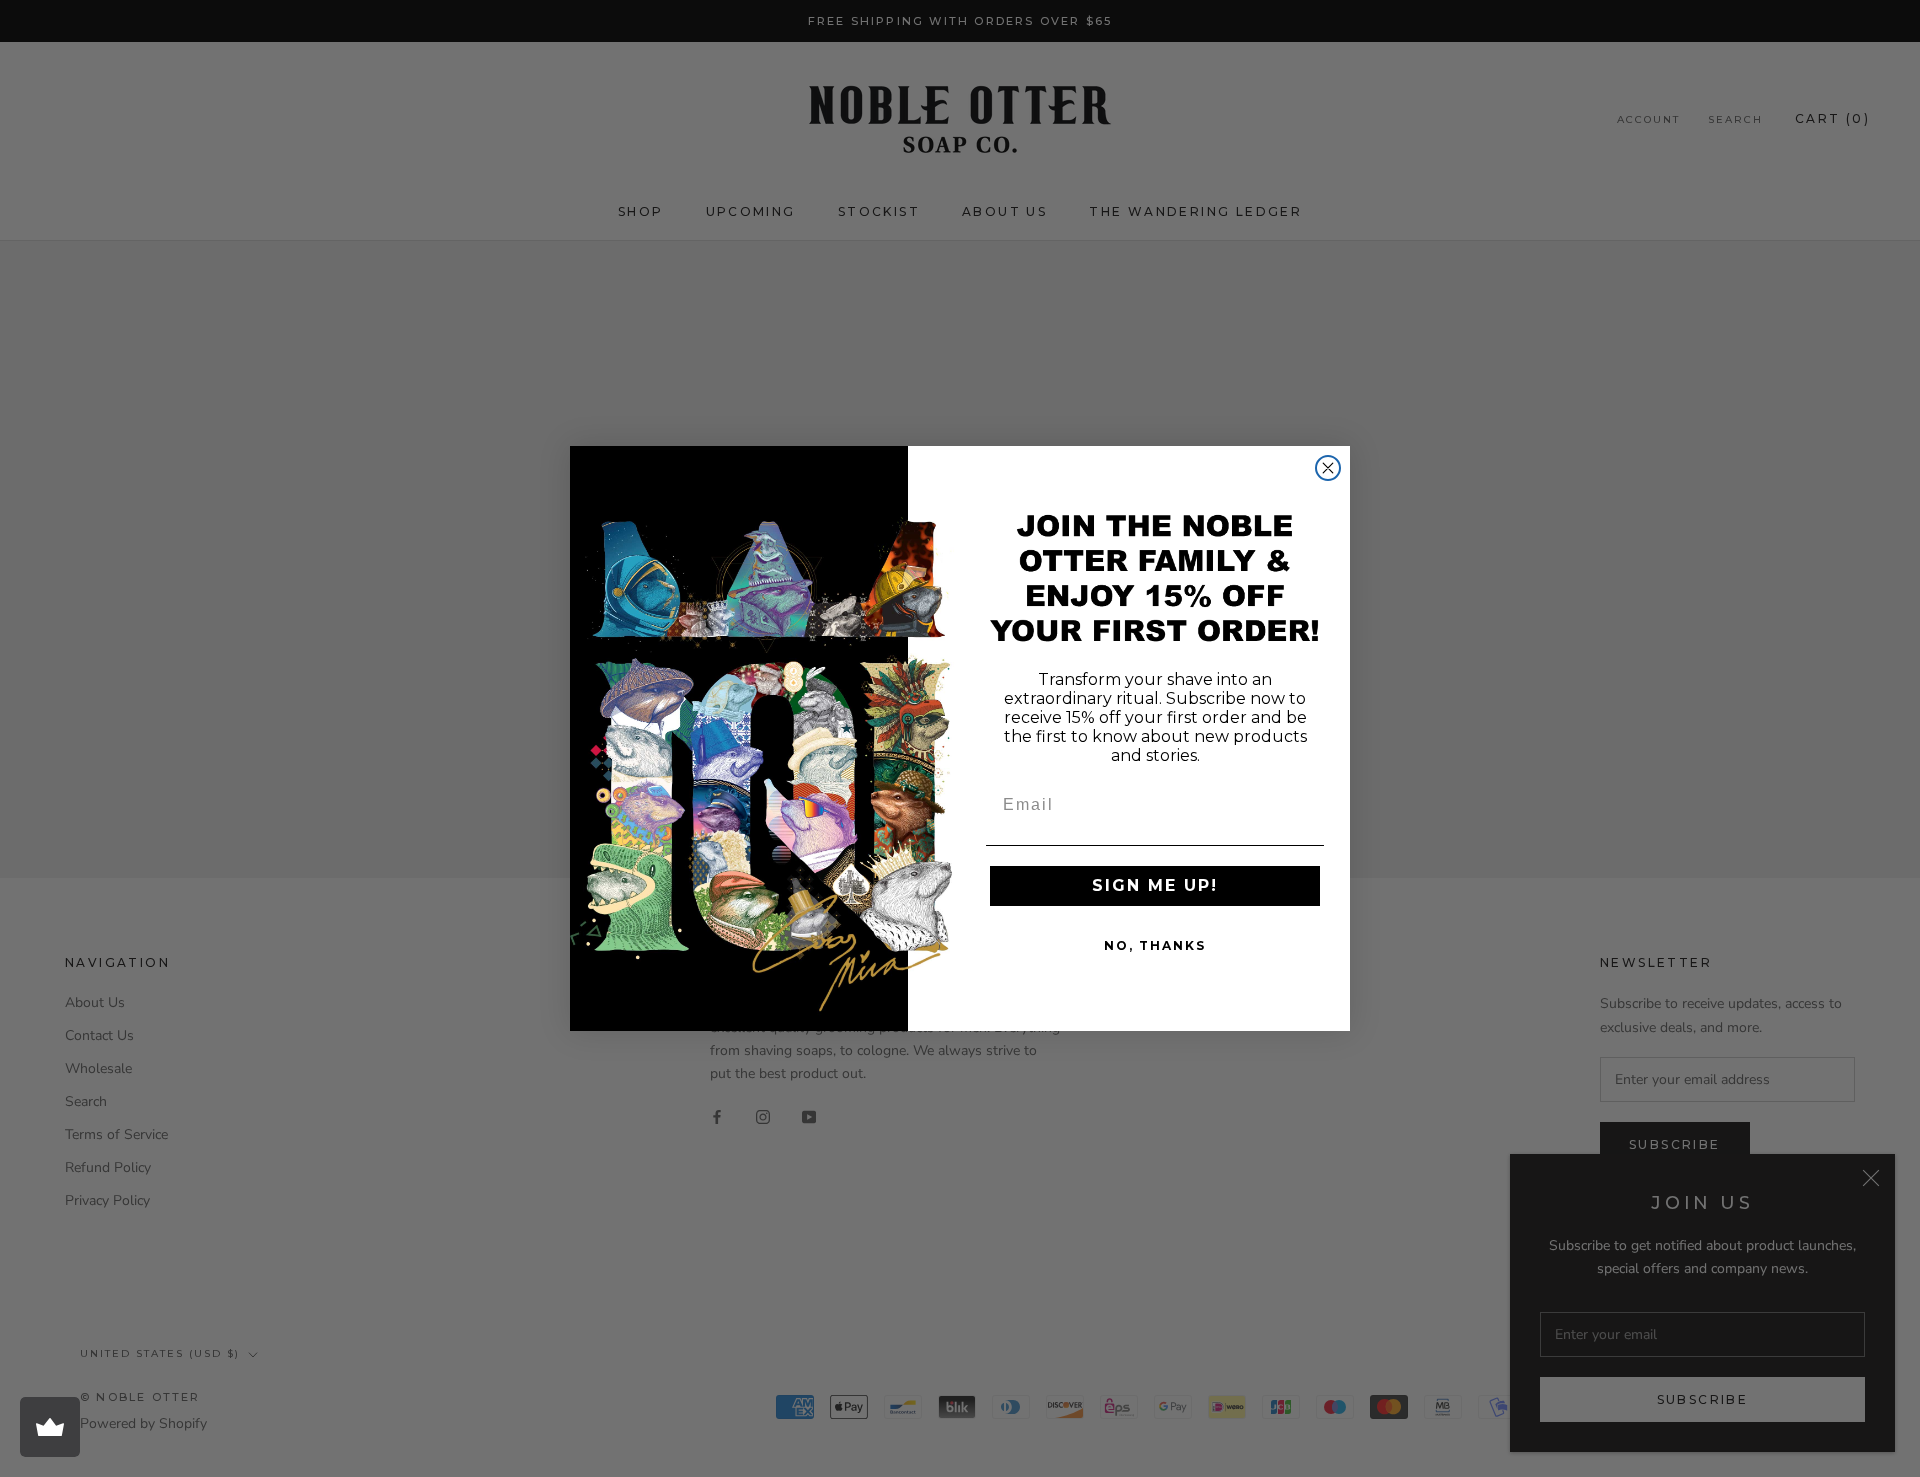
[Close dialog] (1328, 468)
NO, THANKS (1155, 945)
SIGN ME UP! (1155, 885)
